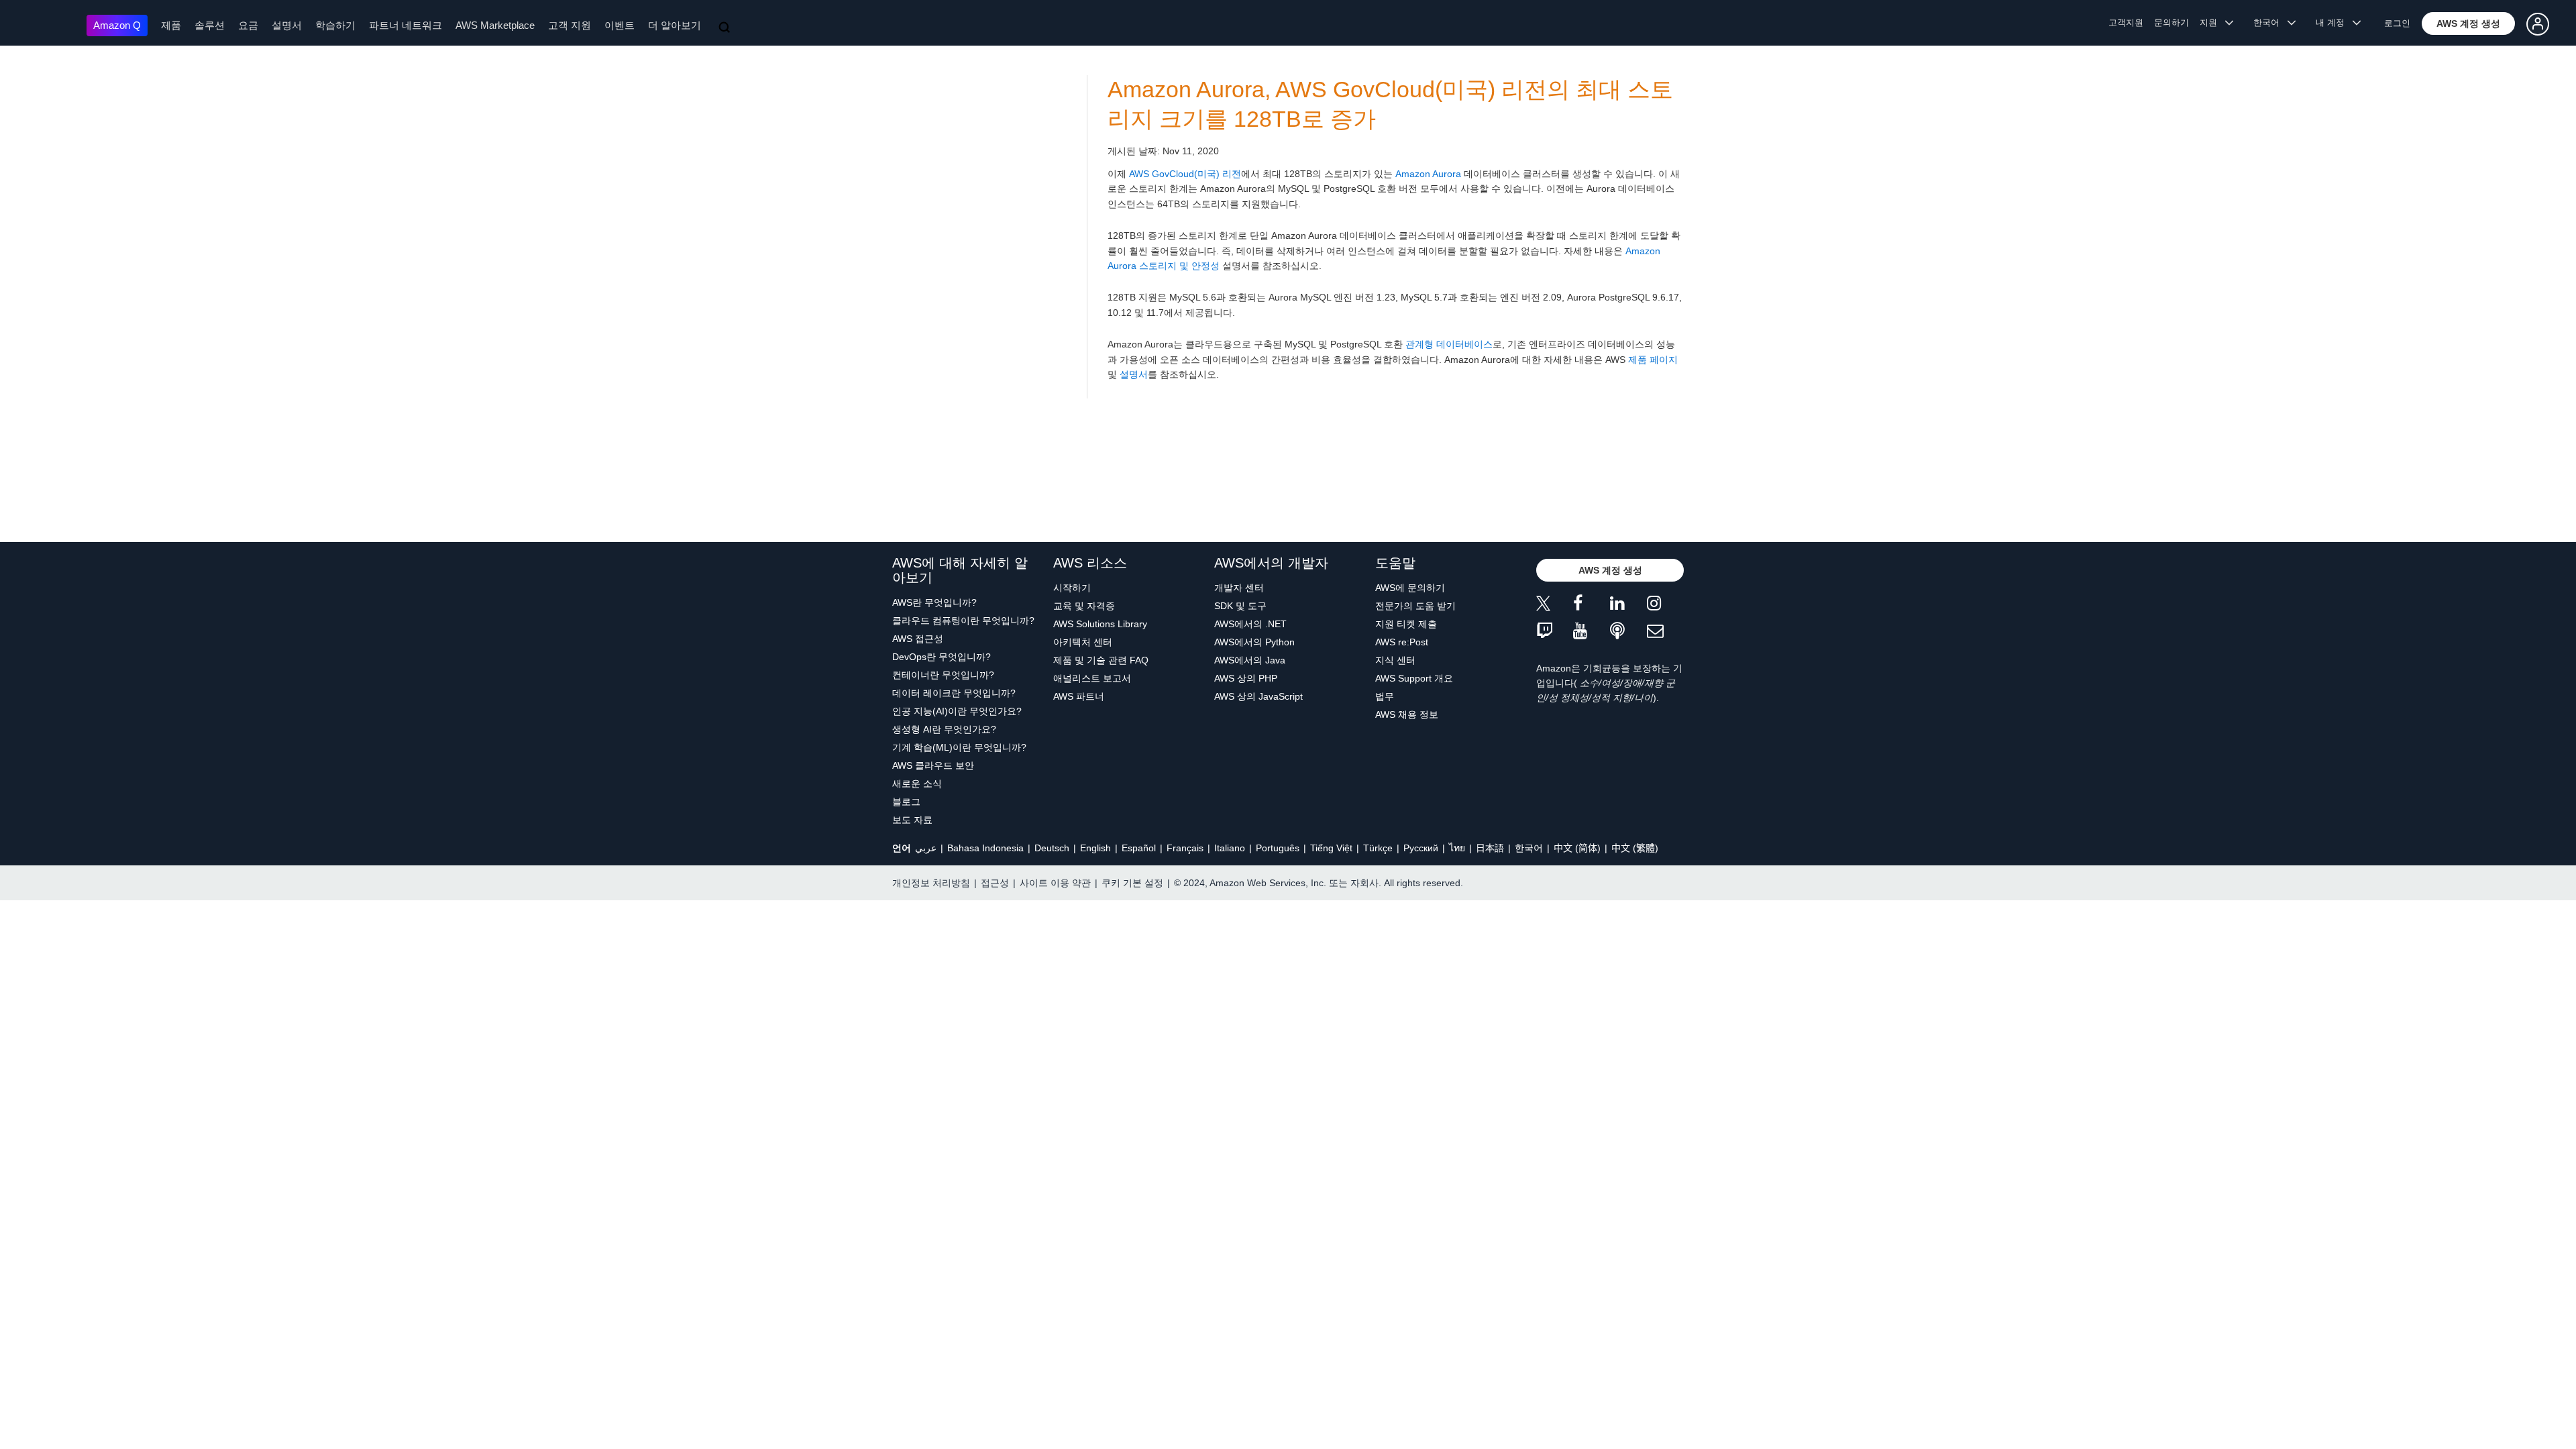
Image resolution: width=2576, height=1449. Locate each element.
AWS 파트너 (1079, 696)
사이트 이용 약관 (1055, 883)
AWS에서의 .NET (1250, 624)
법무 (1385, 696)
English (1095, 848)
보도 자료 (912, 820)
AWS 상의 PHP (1246, 678)
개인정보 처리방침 (931, 883)
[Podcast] (1628, 632)
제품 (171, 25)
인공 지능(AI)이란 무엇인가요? (957, 711)
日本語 (1490, 848)
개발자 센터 (1239, 588)
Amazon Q (117, 25)
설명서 (287, 25)
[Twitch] (1555, 632)
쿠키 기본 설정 (1132, 883)
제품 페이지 (1653, 360)
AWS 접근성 (918, 639)
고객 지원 (570, 25)
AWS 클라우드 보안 (933, 765)
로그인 (2397, 23)
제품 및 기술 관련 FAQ (1101, 660)
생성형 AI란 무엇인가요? (944, 729)
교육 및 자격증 (1084, 606)
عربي (926, 848)
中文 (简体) (1577, 848)
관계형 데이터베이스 (1449, 344)
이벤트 (620, 25)
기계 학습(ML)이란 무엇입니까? (959, 747)
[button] (2468, 23)
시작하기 (1072, 588)
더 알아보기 (675, 25)
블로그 (906, 802)
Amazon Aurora (1428, 174)
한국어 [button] (2270, 22)
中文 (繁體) (1635, 848)
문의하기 (2171, 22)
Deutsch (1052, 848)
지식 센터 (1395, 660)
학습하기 (335, 25)
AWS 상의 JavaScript (1258, 696)
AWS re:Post (1402, 642)
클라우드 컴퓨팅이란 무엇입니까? (963, 621)
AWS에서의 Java (1250, 660)
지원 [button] (2212, 22)
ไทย (1457, 848)
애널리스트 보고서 (1092, 678)
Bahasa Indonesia (985, 848)
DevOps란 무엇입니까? (942, 657)
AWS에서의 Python (1254, 642)
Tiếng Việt (1331, 848)
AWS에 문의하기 (1410, 588)
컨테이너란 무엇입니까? (943, 675)
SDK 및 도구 (1240, 606)
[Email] (1665, 632)
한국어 (1529, 848)
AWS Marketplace (495, 25)
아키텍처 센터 (1083, 642)
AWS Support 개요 (1414, 678)
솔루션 (210, 25)
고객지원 (2126, 22)
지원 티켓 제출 (1406, 624)
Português (1278, 848)
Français (1185, 848)
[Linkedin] (1628, 605)
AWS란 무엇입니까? (934, 602)
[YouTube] (1592, 632)
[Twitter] (1555, 605)
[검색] (726, 28)
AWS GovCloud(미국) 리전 (1185, 174)
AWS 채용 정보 (1407, 714)
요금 (248, 25)
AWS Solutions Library (1100, 624)
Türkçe (1378, 848)
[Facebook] (1592, 605)
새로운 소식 (917, 784)
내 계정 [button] (2334, 22)
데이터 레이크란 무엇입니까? (954, 693)
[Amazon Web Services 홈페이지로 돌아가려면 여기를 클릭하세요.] (47, 24)
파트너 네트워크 (406, 25)
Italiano (1230, 848)
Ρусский (1421, 848)
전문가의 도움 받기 (1415, 606)
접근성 (995, 883)
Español (1139, 848)
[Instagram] (1665, 605)
